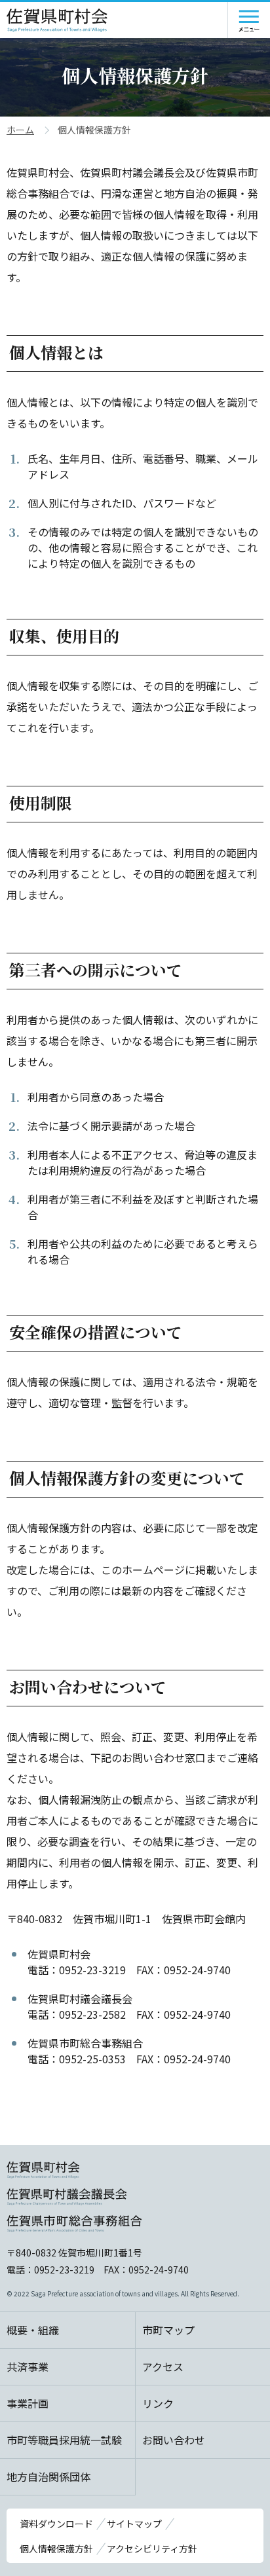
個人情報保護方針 (56, 2548)
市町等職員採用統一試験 (64, 2440)
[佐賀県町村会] (57, 20)
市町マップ (168, 2330)
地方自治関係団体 (48, 2476)
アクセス (163, 2366)
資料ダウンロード (56, 2524)
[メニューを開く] (249, 20)
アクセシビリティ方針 (152, 2548)
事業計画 (28, 2403)
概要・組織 (33, 2330)
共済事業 (28, 2366)
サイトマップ (134, 2524)
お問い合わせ (174, 2440)
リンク (158, 2403)
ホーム (20, 130)
